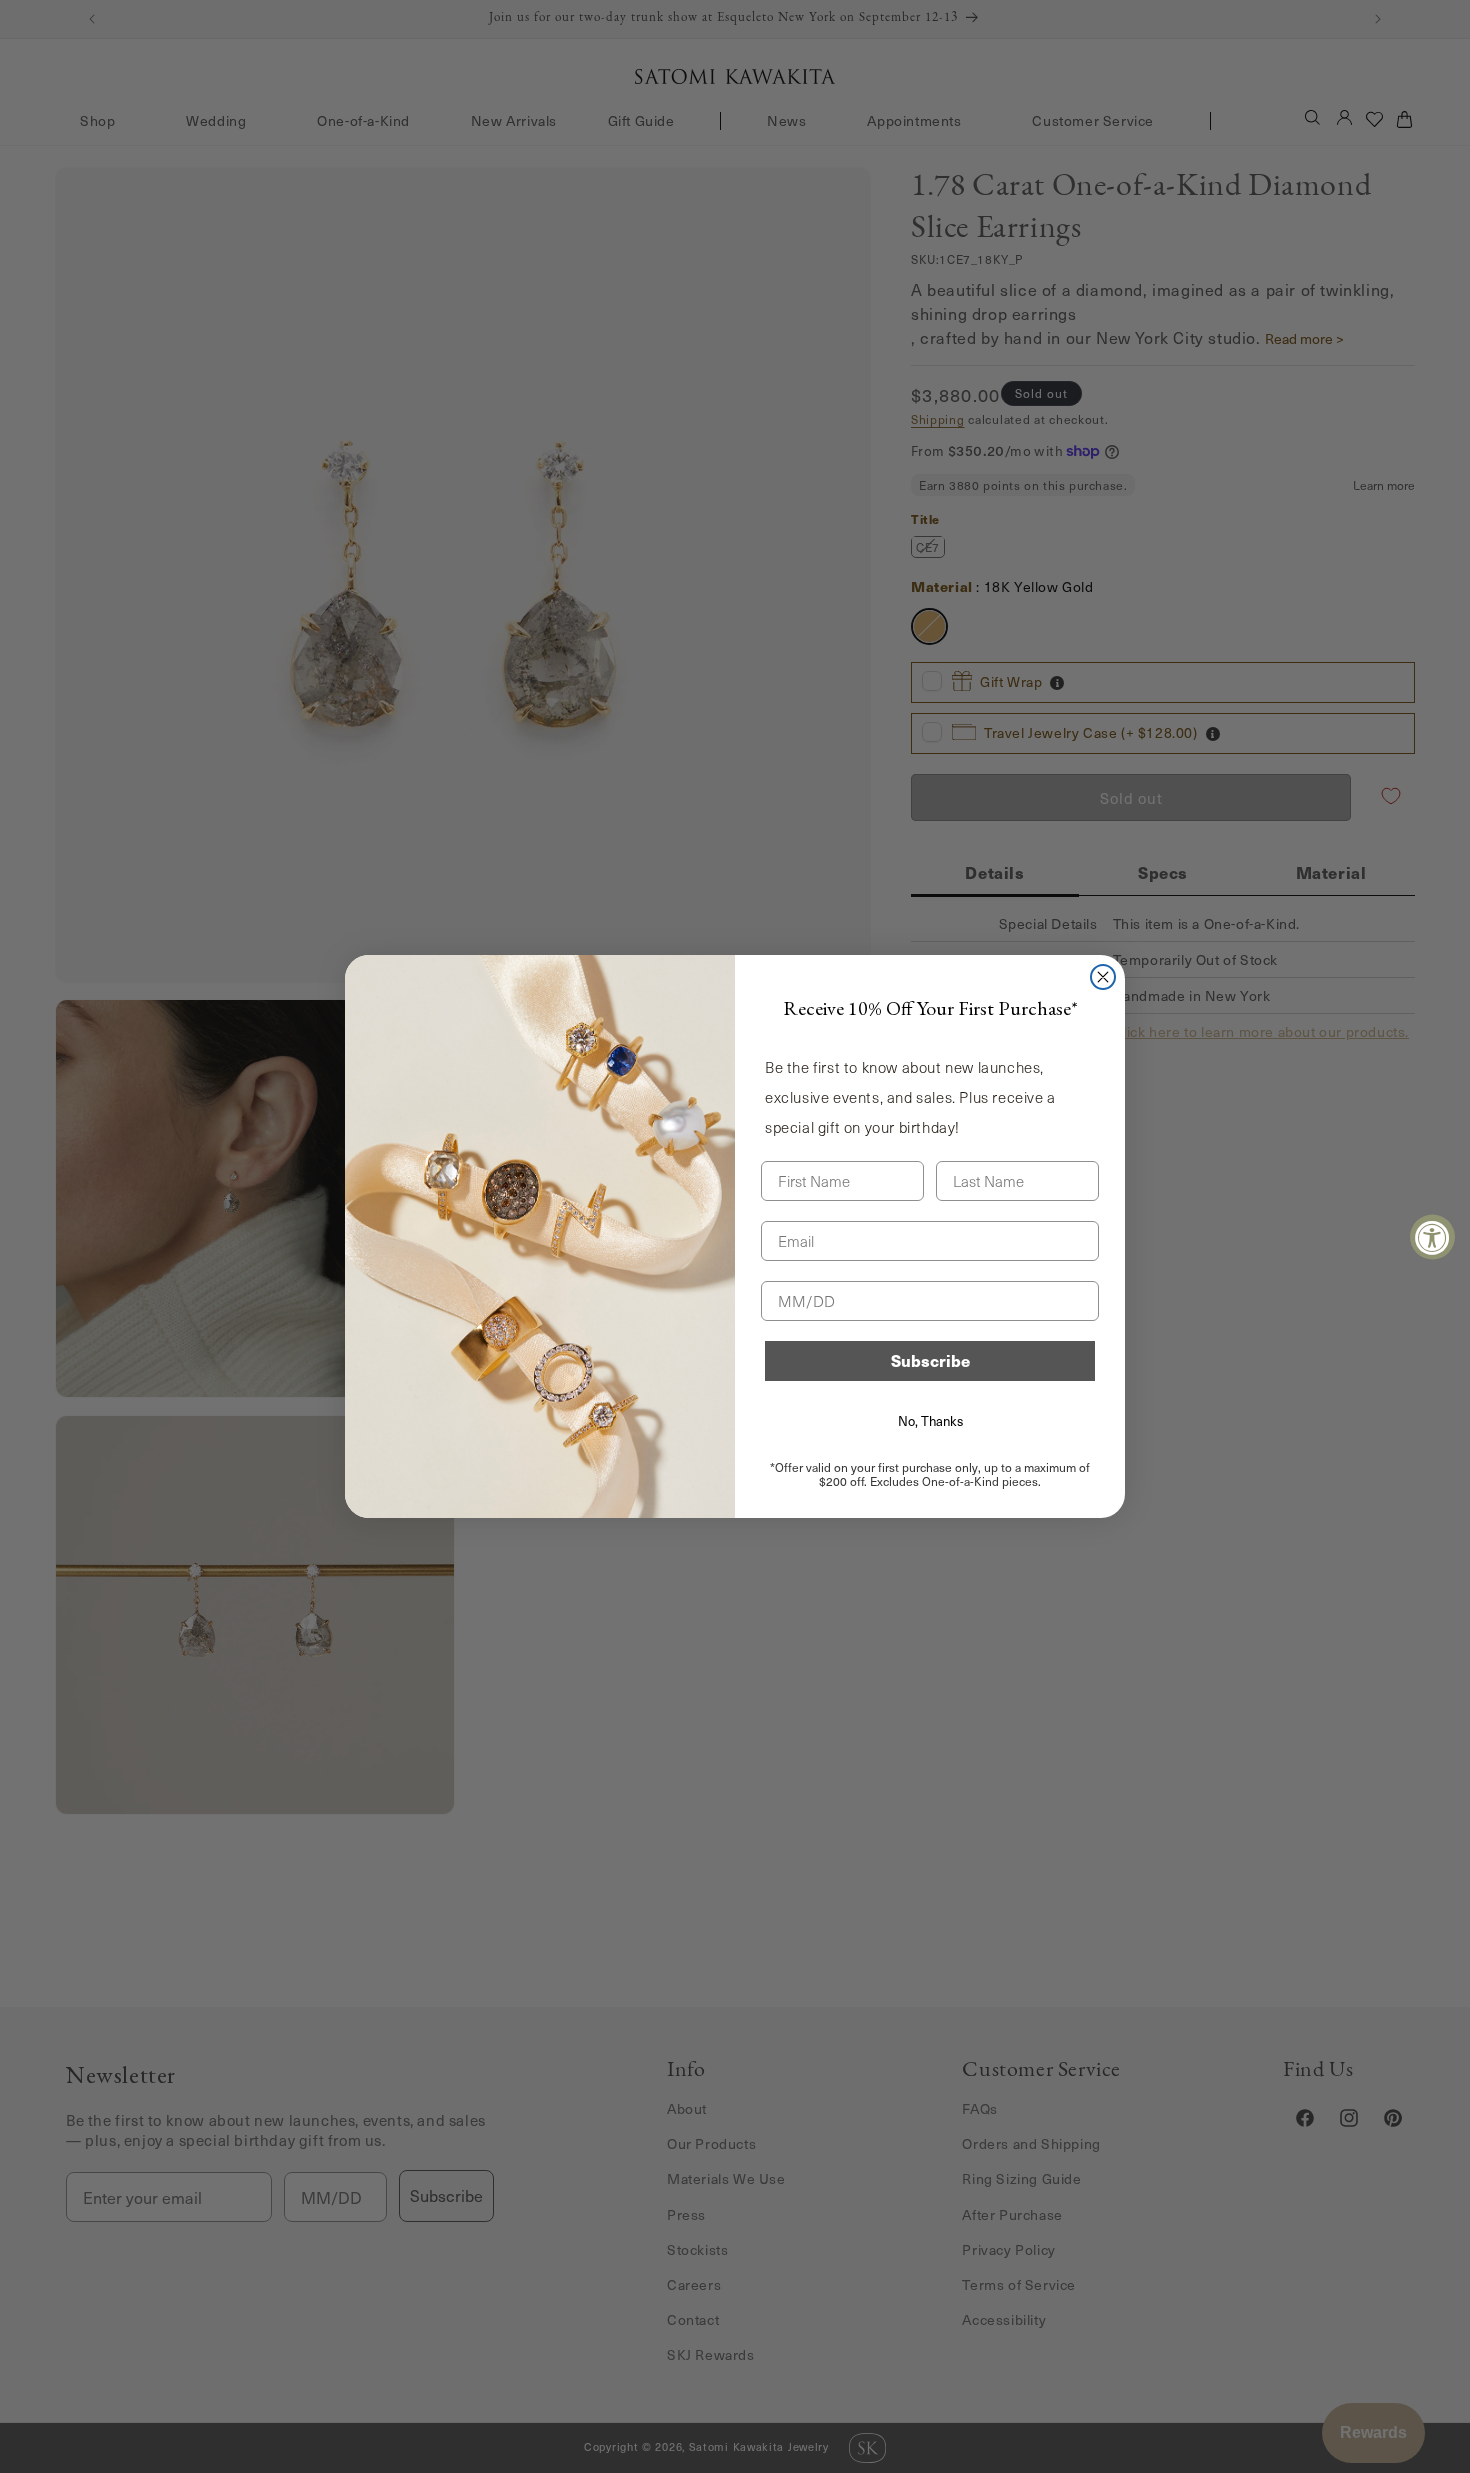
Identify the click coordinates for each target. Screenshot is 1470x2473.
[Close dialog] (1103, 977)
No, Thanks (930, 1421)
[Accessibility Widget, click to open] (1432, 1236)
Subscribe (930, 1360)
